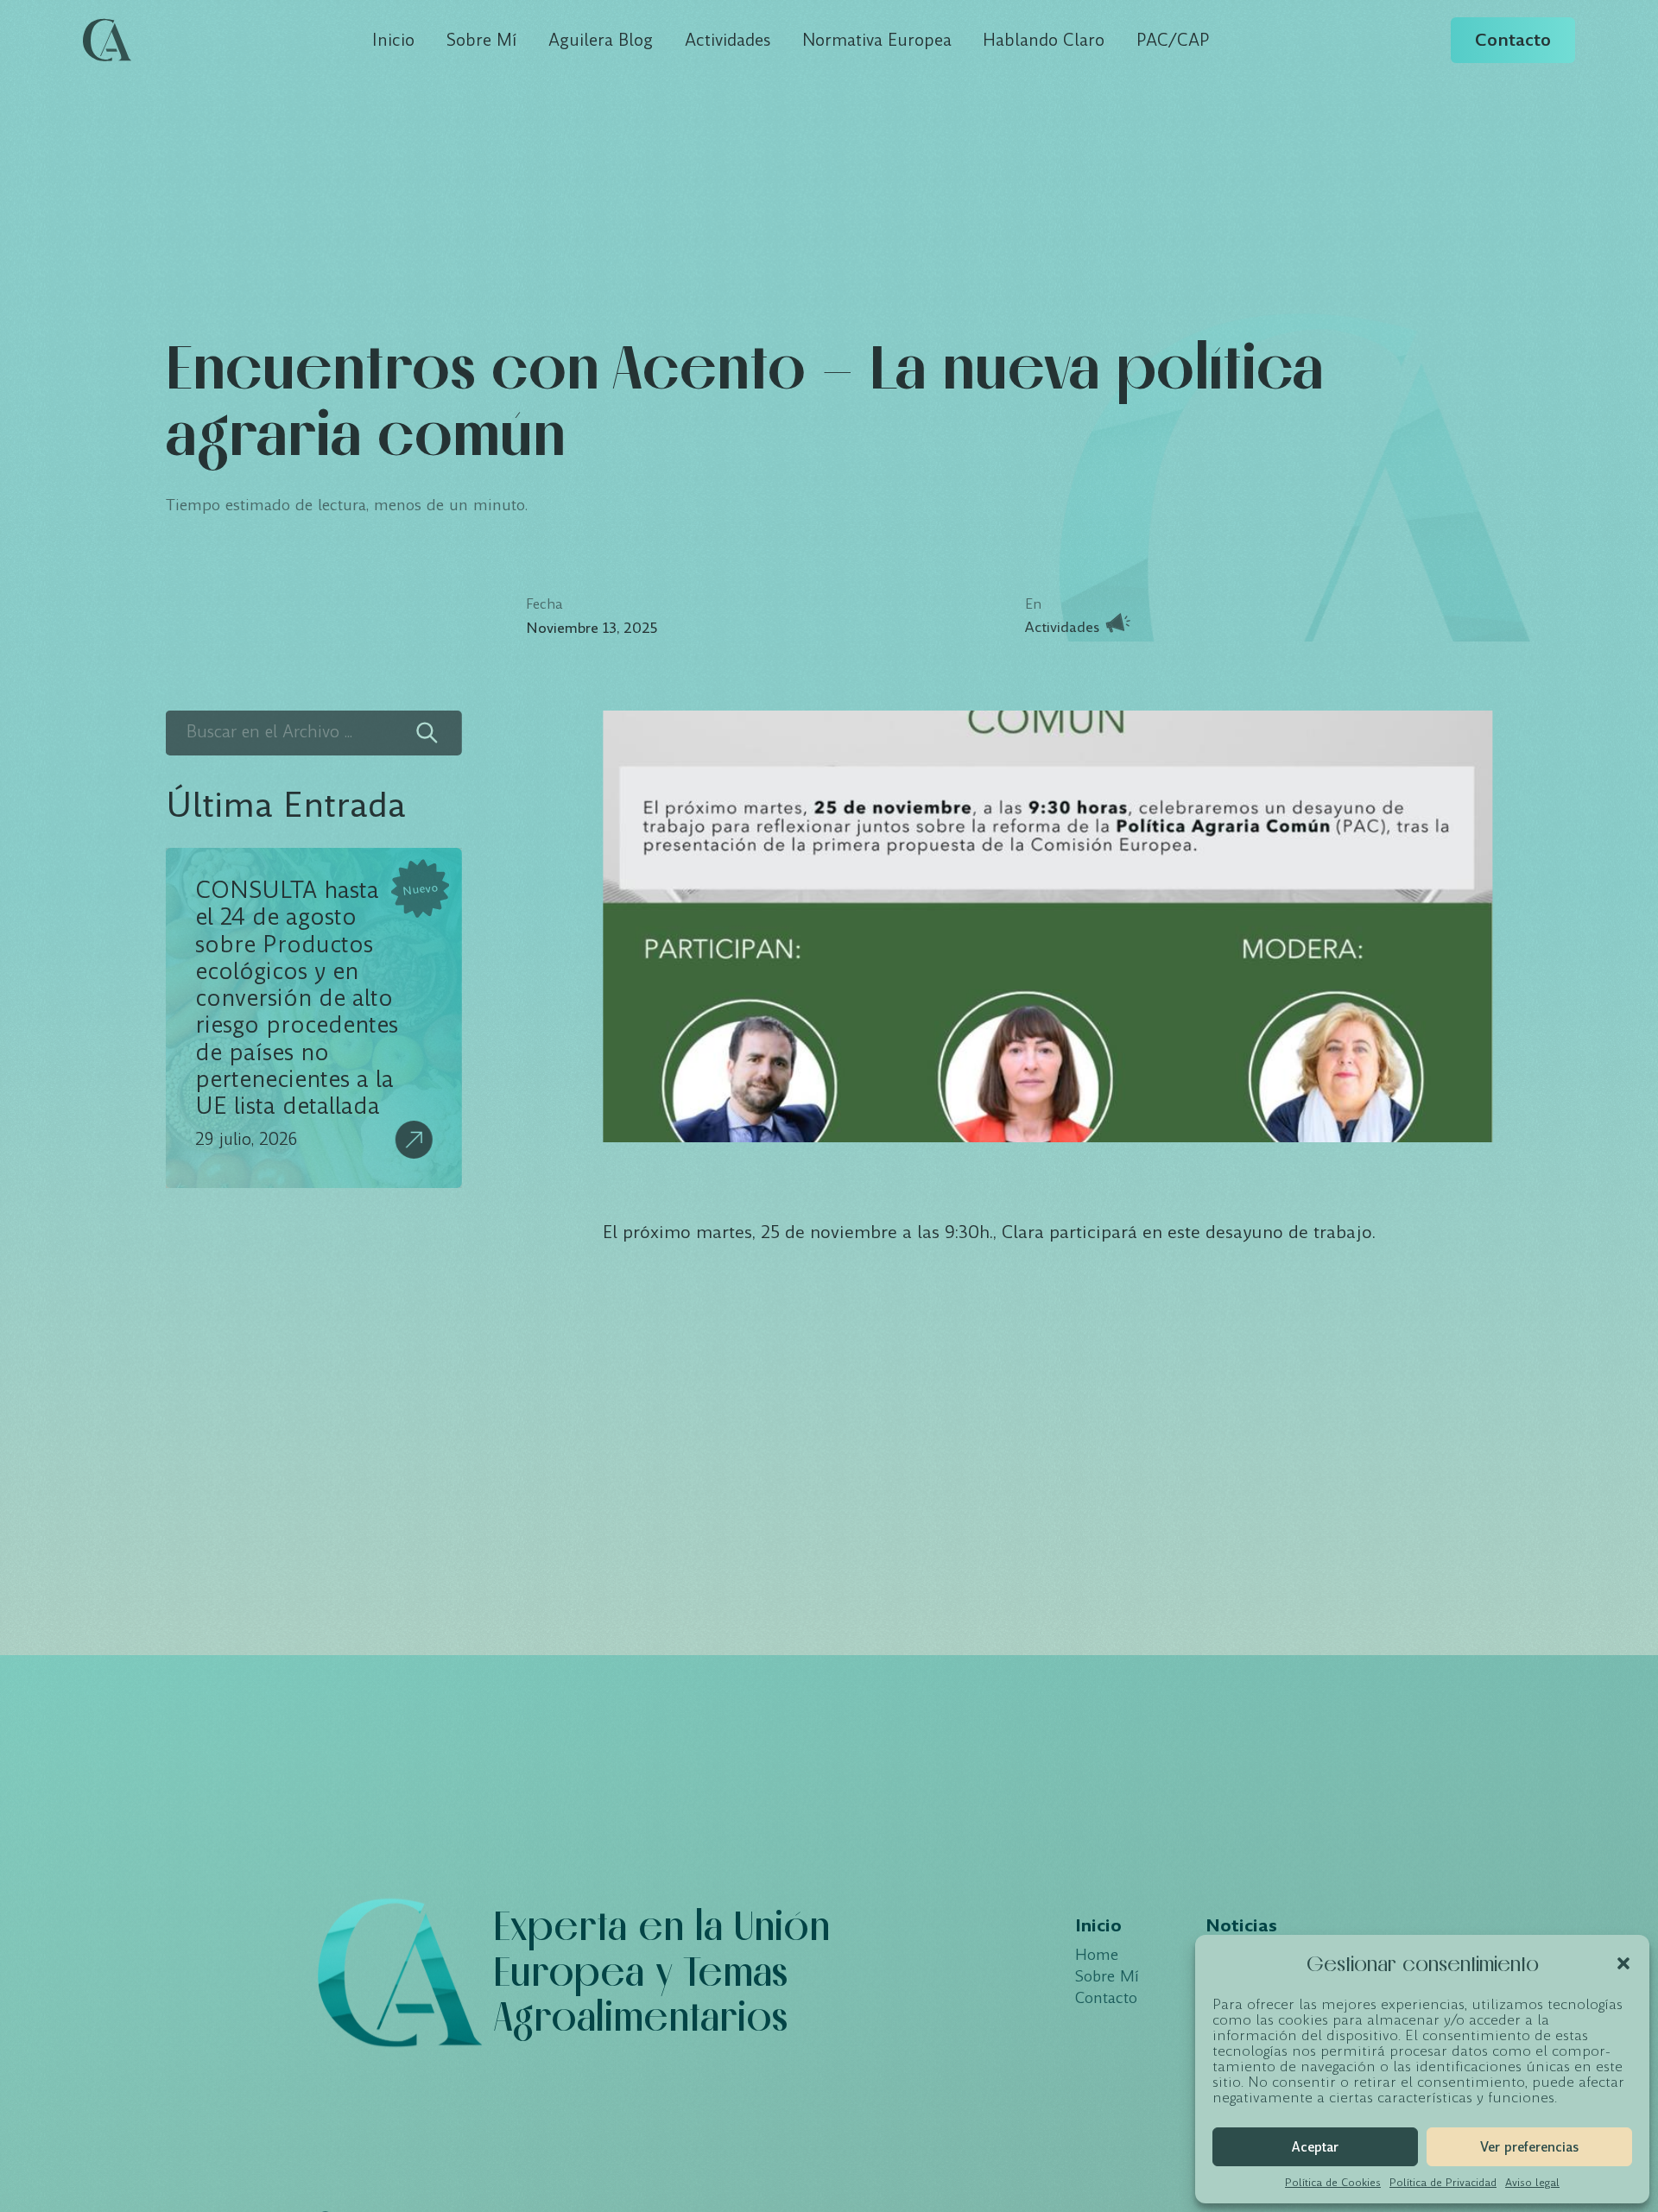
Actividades (728, 40)
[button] (1623, 1963)
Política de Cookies (1333, 2183)
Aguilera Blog (601, 40)
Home (1097, 1956)
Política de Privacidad (1443, 2183)
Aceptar (1315, 2147)
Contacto (1513, 40)
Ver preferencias (1529, 2147)
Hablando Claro (1044, 40)
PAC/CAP (1173, 40)
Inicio (393, 40)
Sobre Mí (481, 40)
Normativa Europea (877, 40)
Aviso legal (1532, 2183)
